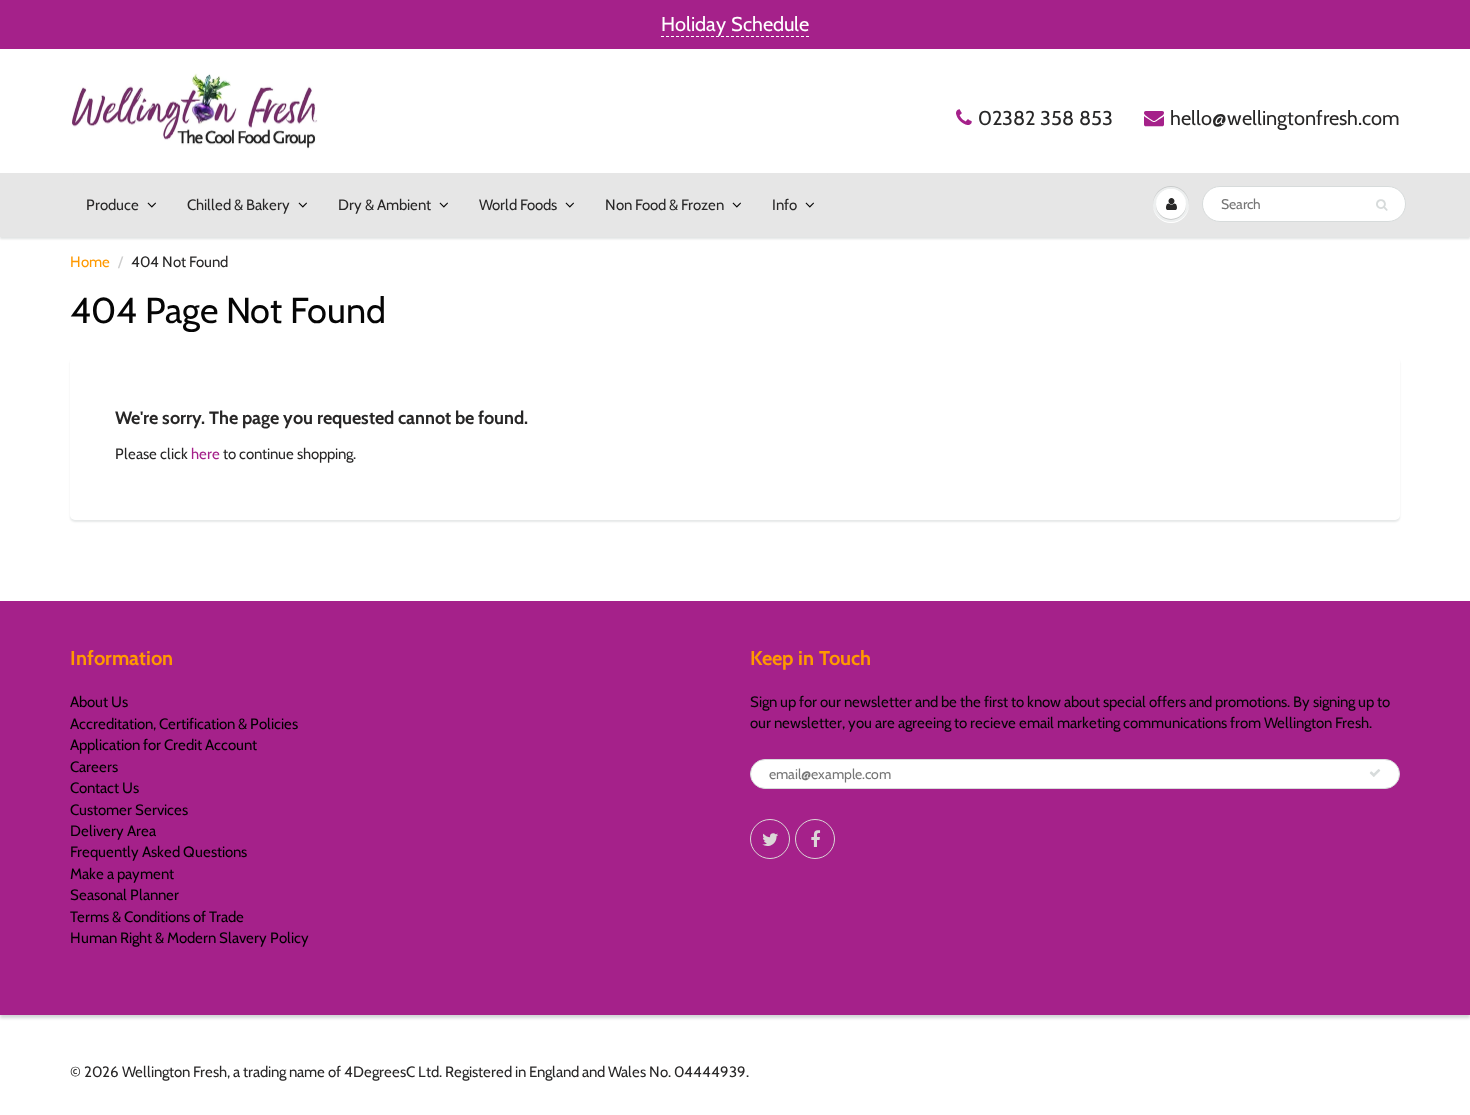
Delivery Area (113, 831)
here (205, 454)
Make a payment (122, 874)
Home (90, 262)
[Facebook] (815, 839)
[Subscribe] (1375, 773)
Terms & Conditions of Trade (157, 917)
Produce (112, 205)
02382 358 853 (1045, 118)
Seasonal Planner (124, 895)
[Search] (1381, 205)
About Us (99, 702)
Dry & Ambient (384, 205)
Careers (94, 767)
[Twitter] (770, 839)
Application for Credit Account (163, 745)
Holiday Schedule (735, 24)
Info (784, 205)
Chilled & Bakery (238, 205)
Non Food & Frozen (664, 205)
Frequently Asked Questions (158, 852)
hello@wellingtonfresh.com (1285, 118)
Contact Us (104, 788)
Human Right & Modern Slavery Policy (189, 938)
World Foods (518, 205)
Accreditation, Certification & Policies (184, 724)
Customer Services (129, 810)
